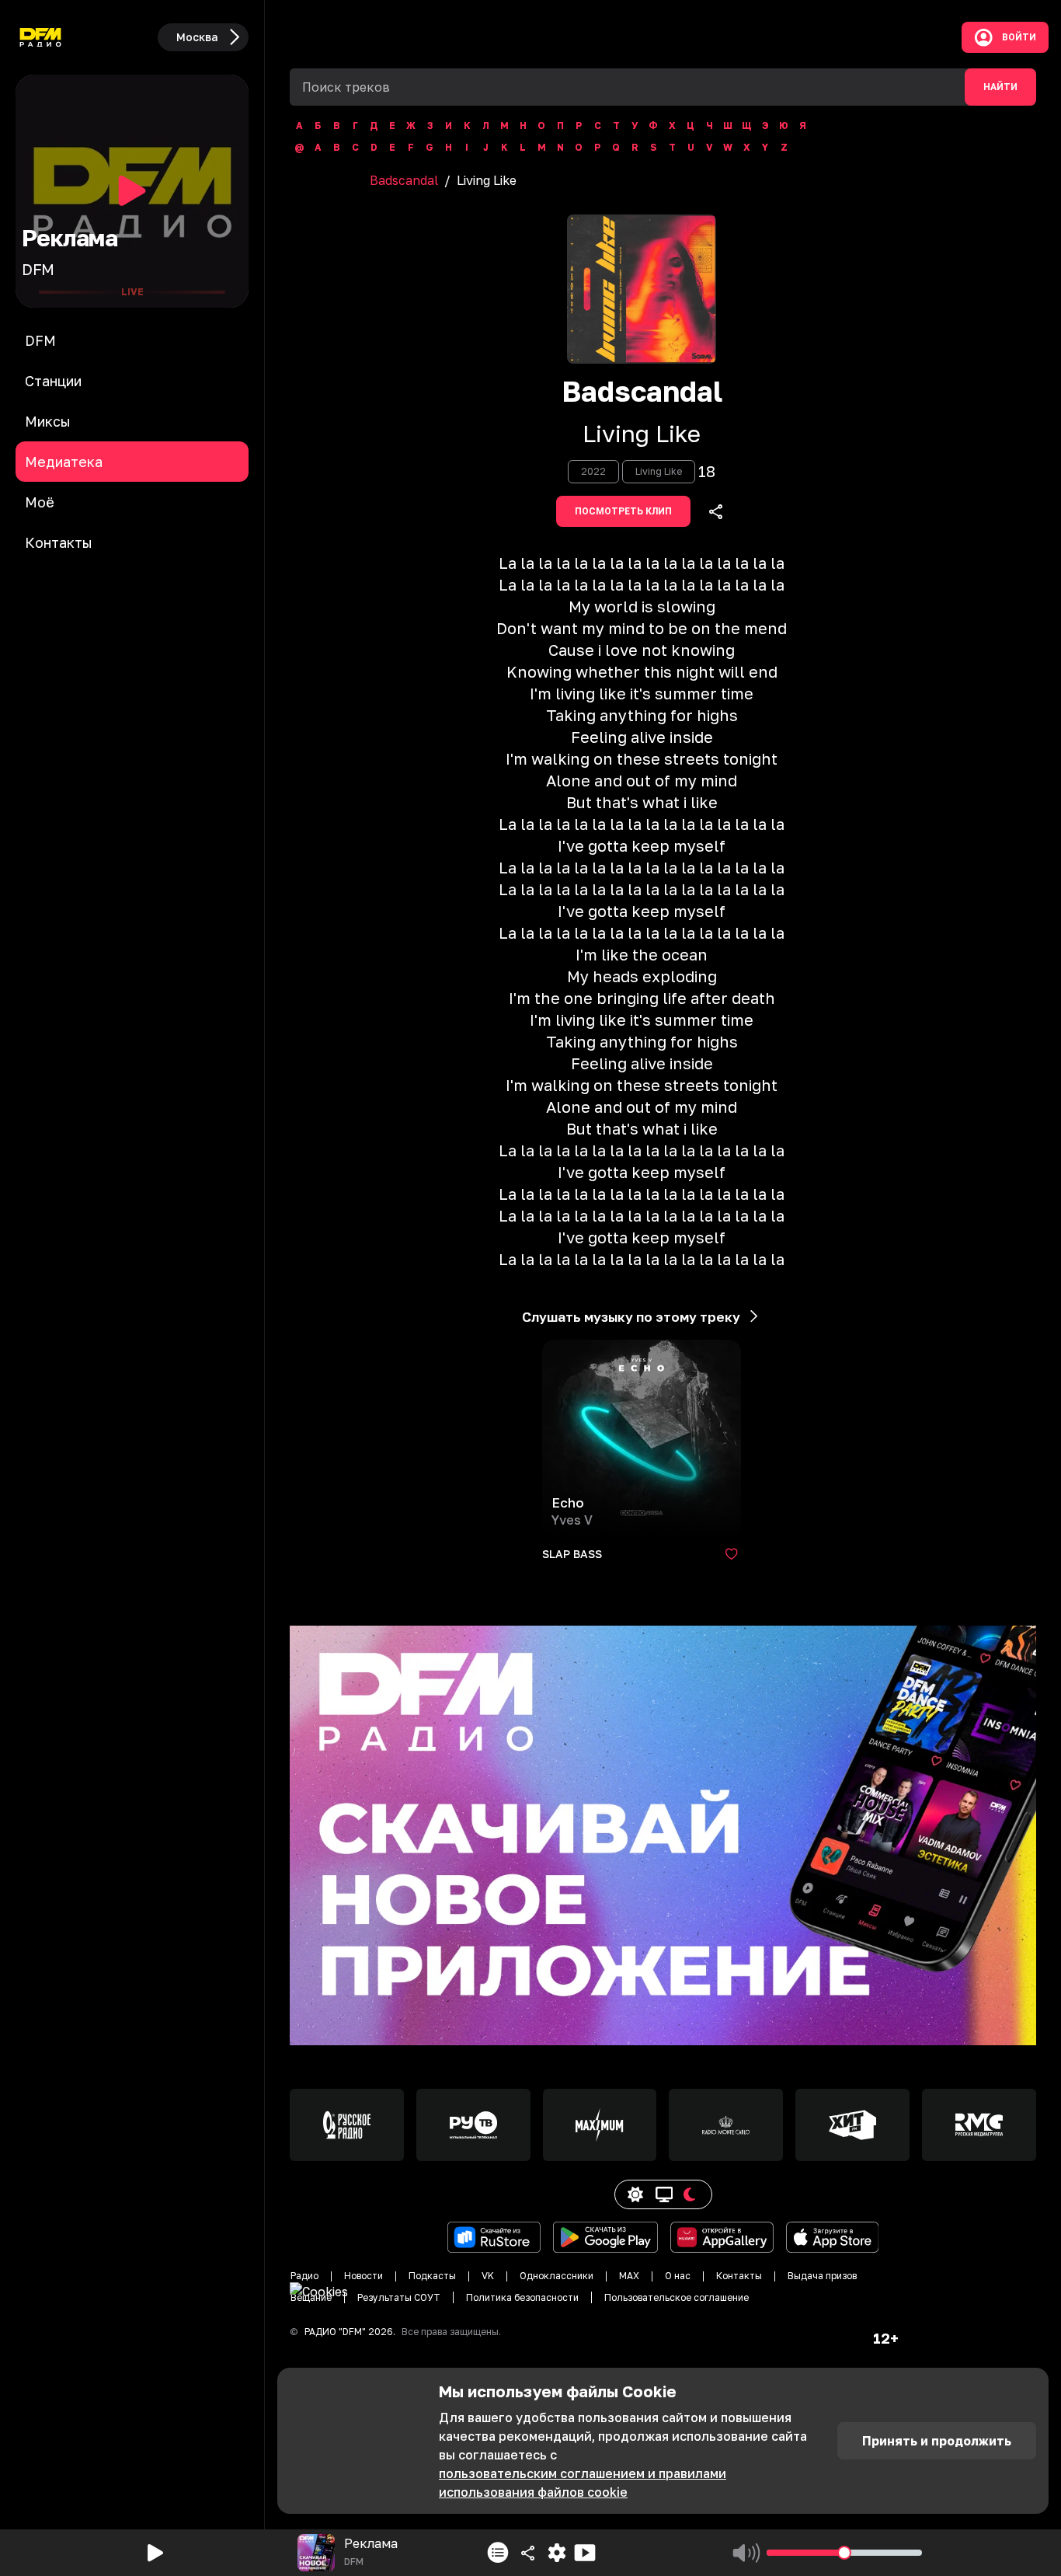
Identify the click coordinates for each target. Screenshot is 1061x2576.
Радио (304, 2276)
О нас (678, 2276)
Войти (1019, 37)
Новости (364, 2276)
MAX (629, 2276)
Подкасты (432, 2276)
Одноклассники (557, 2276)
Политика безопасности (522, 2297)
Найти (1000, 87)
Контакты (739, 2276)
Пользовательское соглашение (677, 2297)
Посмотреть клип (623, 511)
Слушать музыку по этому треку (631, 1317)
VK (488, 2276)
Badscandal (404, 180)
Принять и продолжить (937, 2441)
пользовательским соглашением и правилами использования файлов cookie (583, 2483)
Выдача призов (822, 2276)
